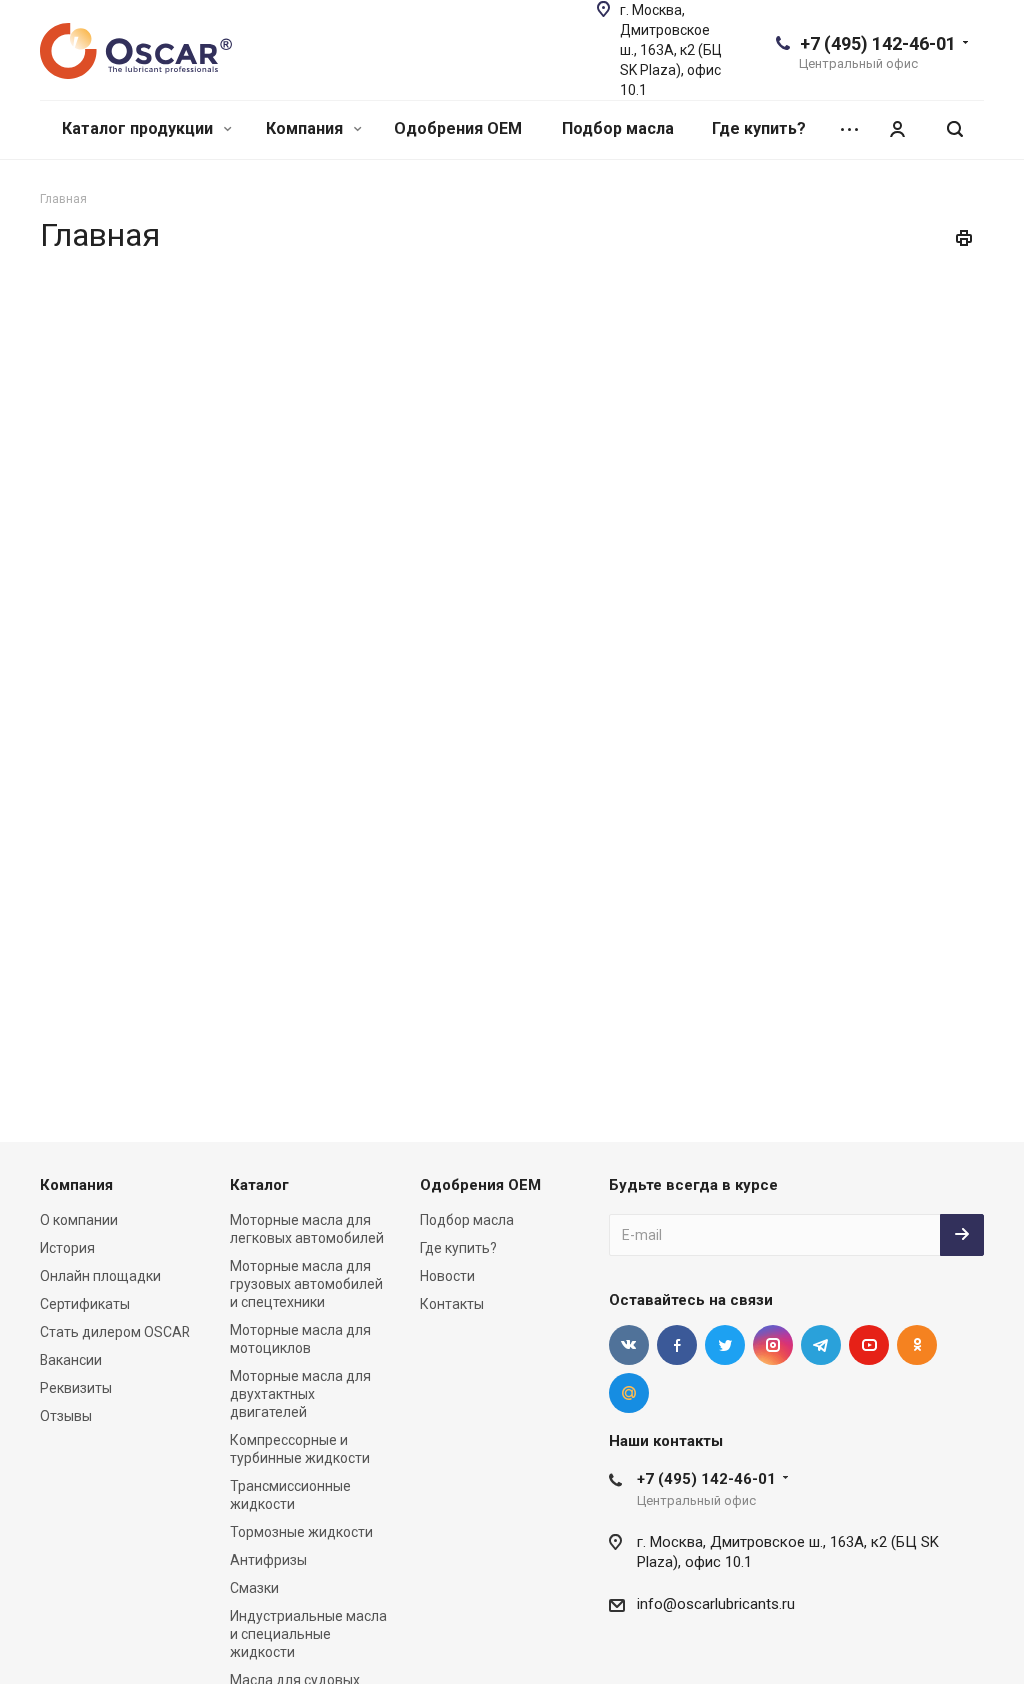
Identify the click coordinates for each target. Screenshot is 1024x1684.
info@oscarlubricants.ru (716, 1604)
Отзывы (66, 1416)
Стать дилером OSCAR (115, 1332)
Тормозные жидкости (301, 1532)
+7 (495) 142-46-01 (878, 43)
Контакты (452, 1304)
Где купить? (759, 128)
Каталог (259, 1185)
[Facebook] (677, 1345)
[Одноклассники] (917, 1345)
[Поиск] (955, 129)
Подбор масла (618, 128)
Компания (306, 128)
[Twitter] (725, 1345)
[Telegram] (821, 1345)
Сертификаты (85, 1304)
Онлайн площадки (100, 1276)
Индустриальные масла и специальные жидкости (308, 1634)
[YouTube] (869, 1345)
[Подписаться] (962, 1235)
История (67, 1248)
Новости (447, 1276)
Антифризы (268, 1560)
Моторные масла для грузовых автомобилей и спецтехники (306, 1284)
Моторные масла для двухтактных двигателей (300, 1394)
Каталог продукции (139, 128)
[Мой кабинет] (897, 129)
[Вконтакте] (629, 1345)
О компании (79, 1220)
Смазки (254, 1588)
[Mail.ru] (629, 1393)
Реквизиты (76, 1388)
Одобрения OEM (458, 128)
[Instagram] (773, 1345)
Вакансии (71, 1360)
